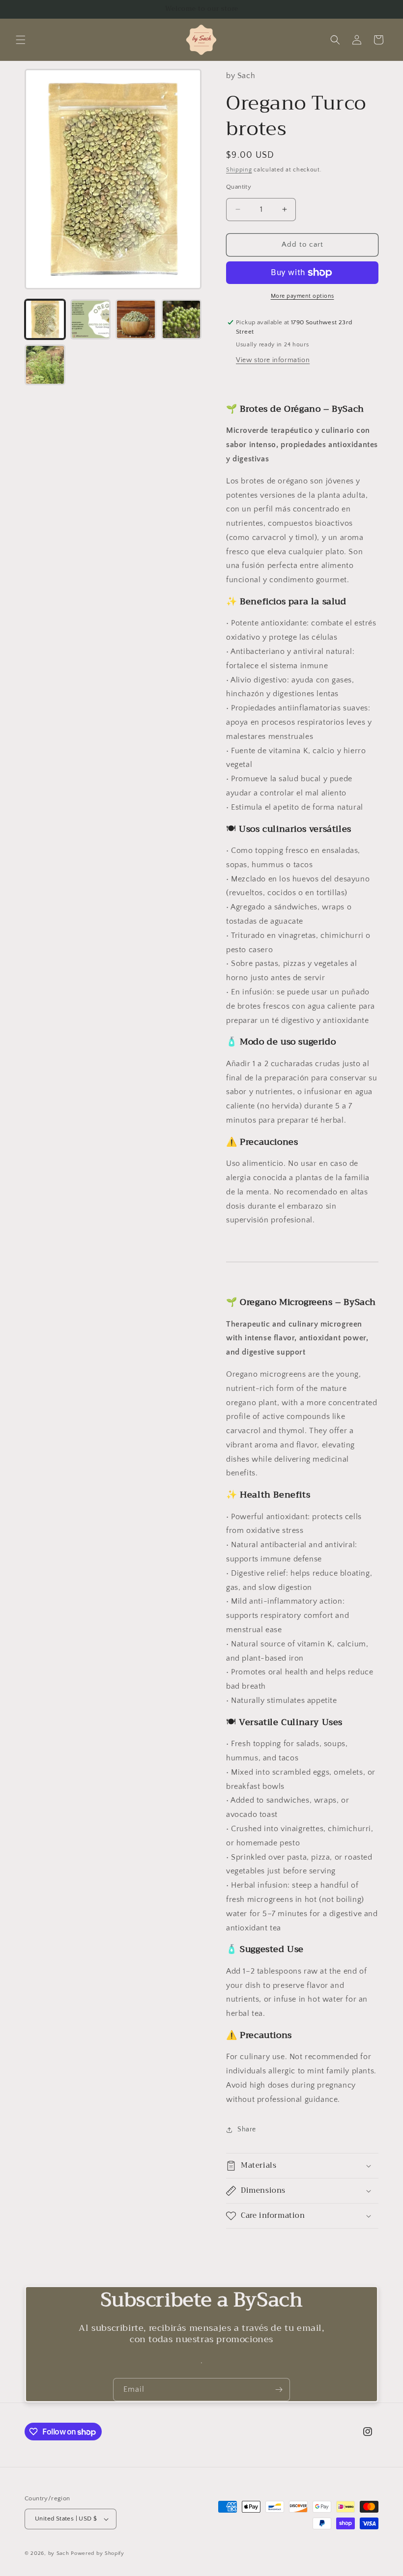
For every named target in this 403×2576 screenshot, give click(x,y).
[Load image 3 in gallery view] (136, 320)
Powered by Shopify (98, 2553)
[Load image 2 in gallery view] (91, 320)
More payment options (302, 296)
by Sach (59, 2553)
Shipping (239, 170)
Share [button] (247, 2129)
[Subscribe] (279, 2390)
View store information (273, 360)
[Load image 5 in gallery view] (45, 365)
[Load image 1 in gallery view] (45, 320)
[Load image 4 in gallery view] (182, 320)
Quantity (239, 187)
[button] (21, 40)
